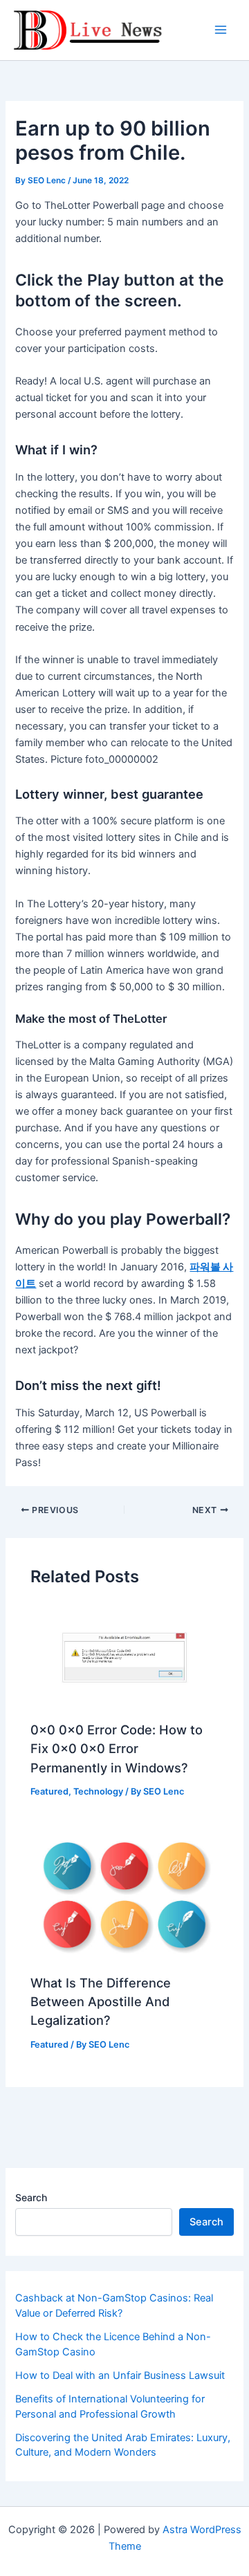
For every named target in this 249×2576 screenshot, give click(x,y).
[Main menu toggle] (221, 30)
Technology (98, 1791)
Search (31, 2197)
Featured (49, 1791)
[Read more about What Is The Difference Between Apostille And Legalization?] (124, 1894)
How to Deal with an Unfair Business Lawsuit (120, 2375)
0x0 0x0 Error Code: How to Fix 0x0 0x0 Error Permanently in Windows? (117, 1749)
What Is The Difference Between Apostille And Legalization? (101, 2002)
